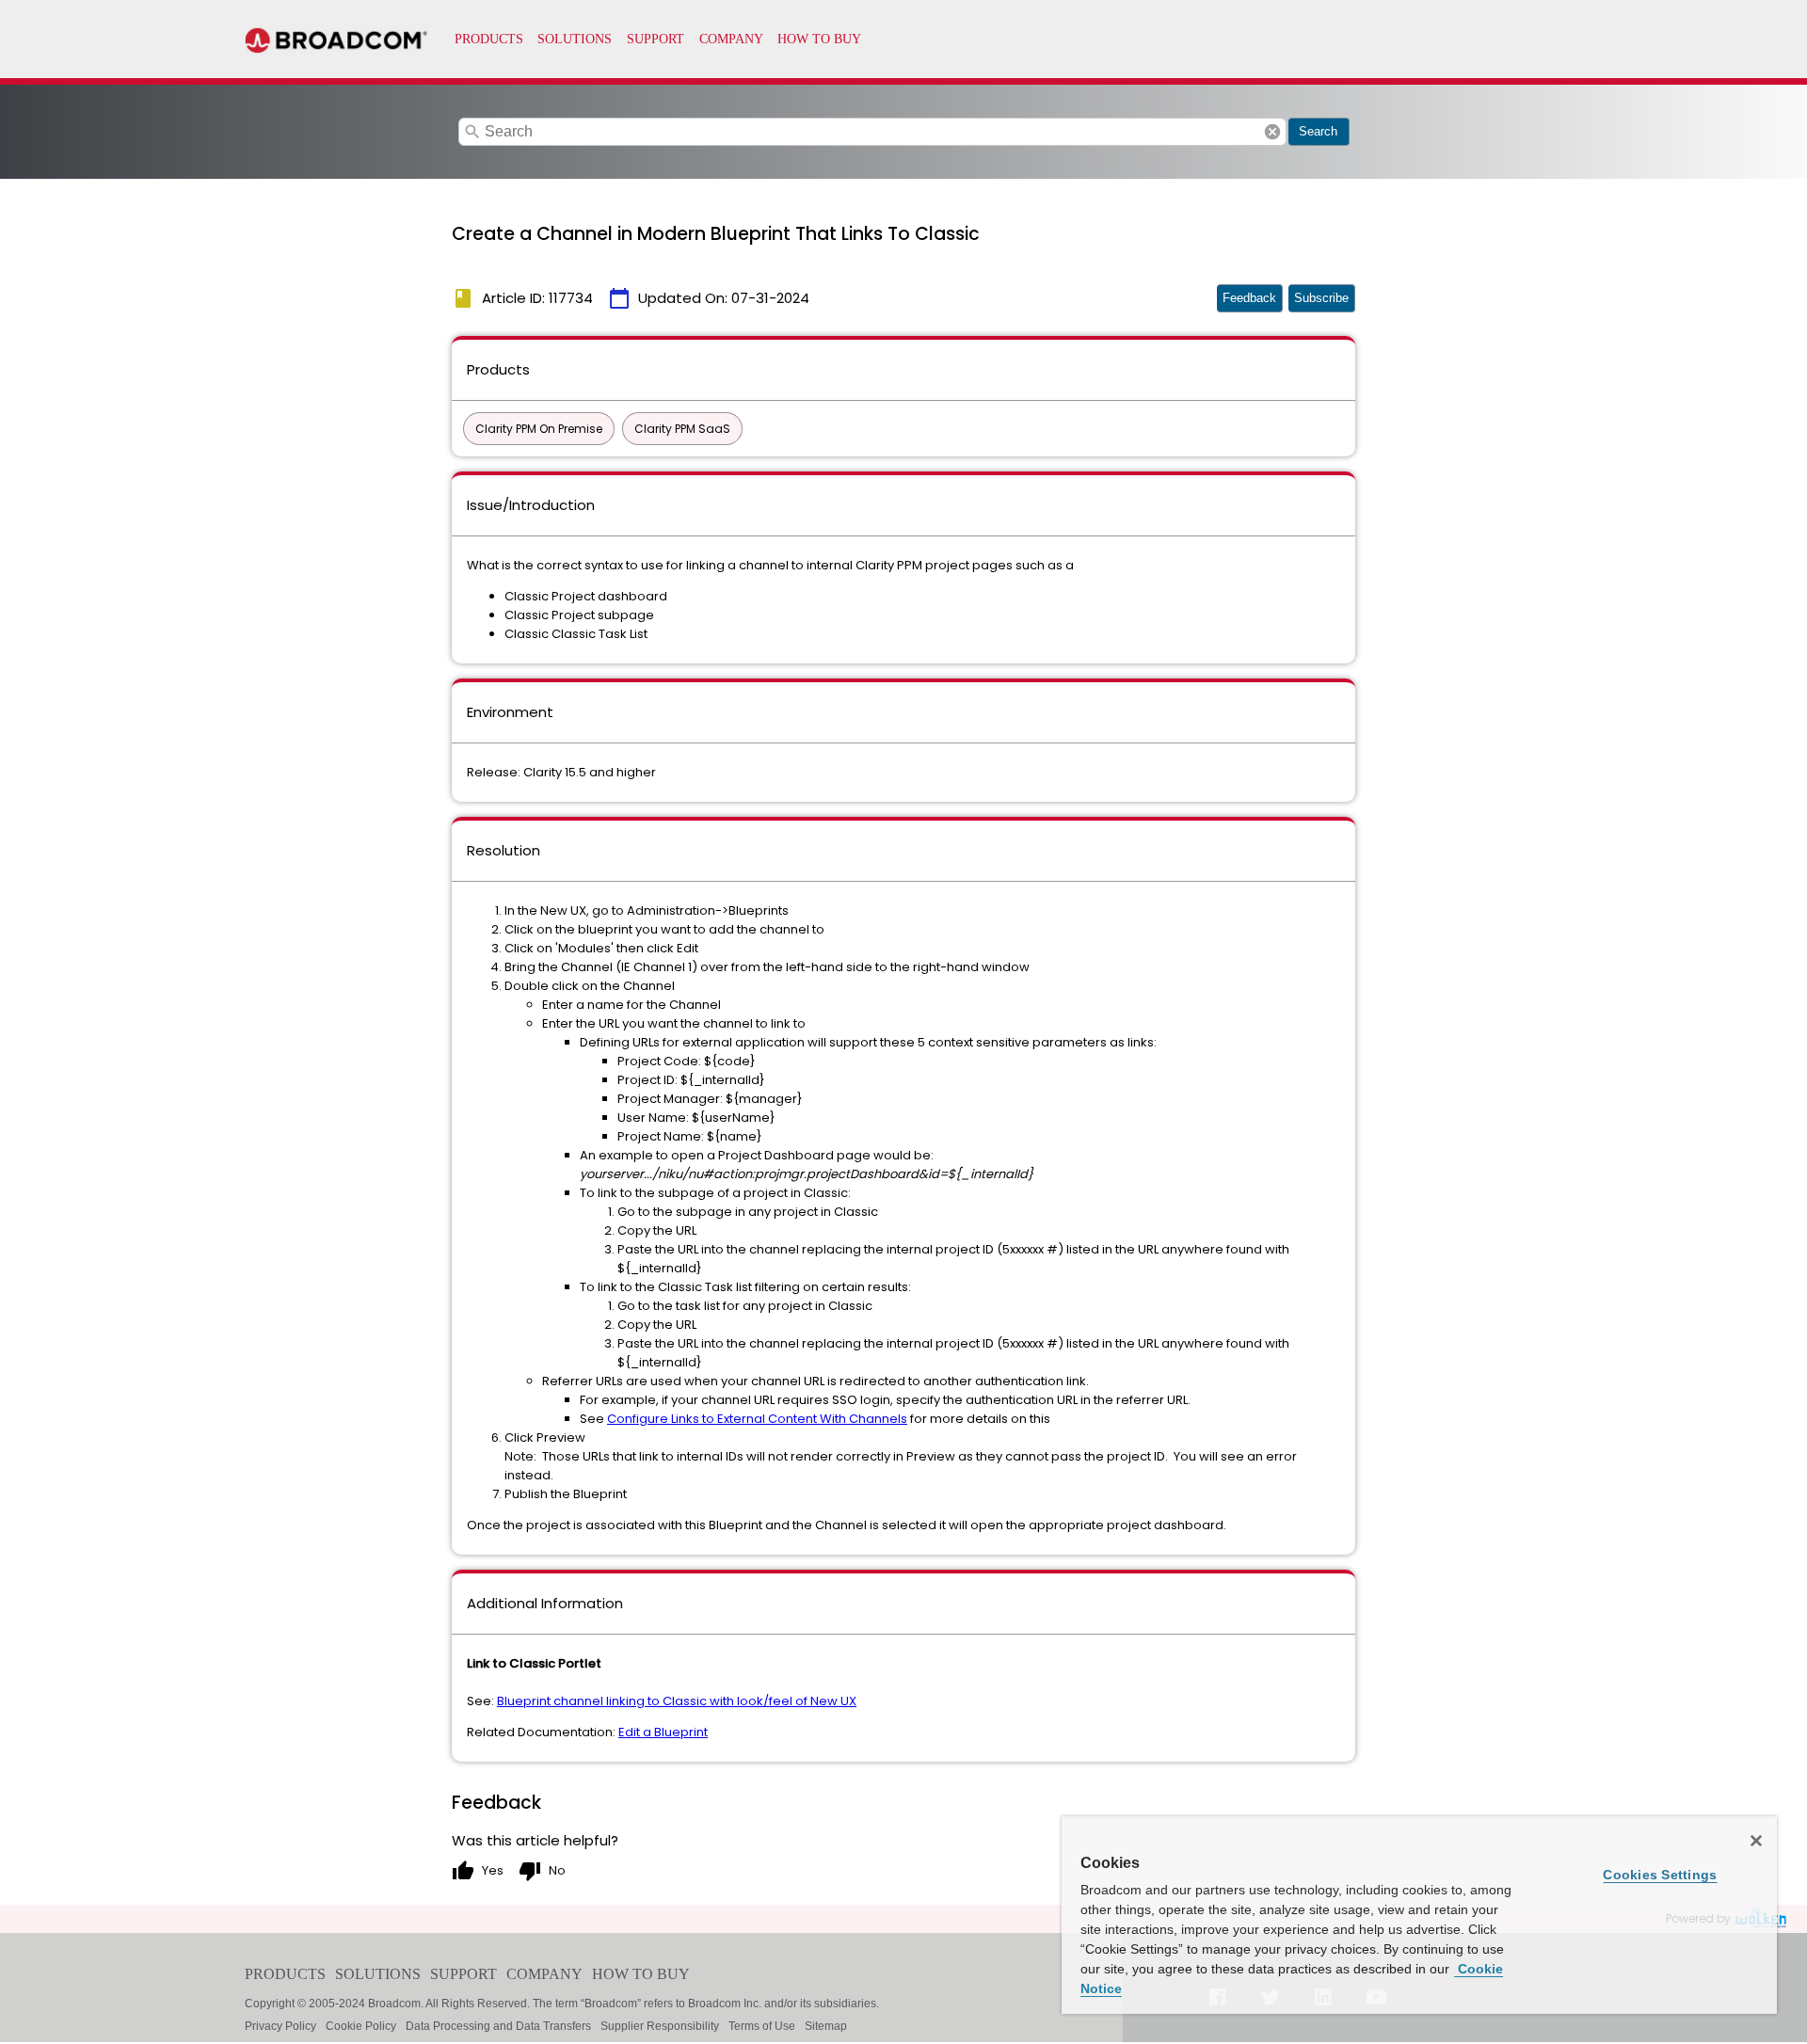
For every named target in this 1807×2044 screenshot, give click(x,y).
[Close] (1756, 1841)
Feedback (1249, 298)
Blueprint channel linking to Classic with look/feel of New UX (677, 1701)
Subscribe (1321, 298)
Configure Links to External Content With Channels (757, 1419)
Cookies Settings (1660, 1875)
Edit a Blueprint (663, 1732)
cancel (1272, 132)
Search (1318, 131)
